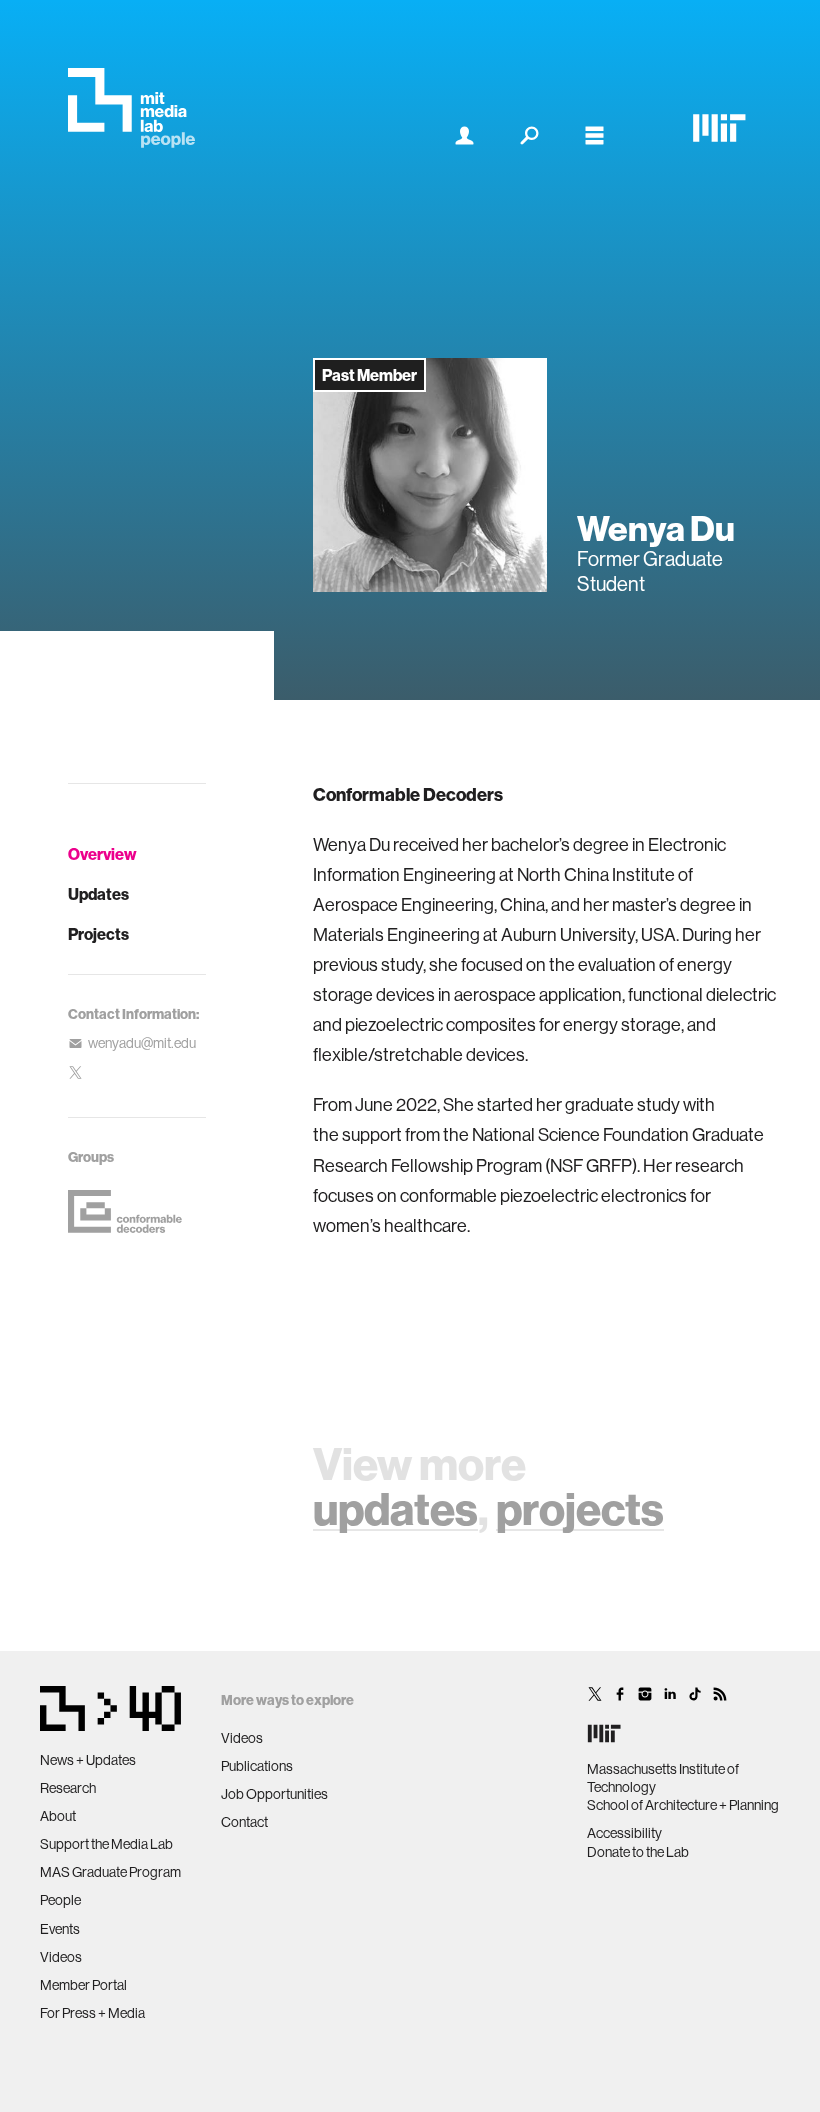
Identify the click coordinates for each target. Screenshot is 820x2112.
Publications (257, 1766)
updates (395, 1508)
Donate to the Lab (638, 1852)
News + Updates (88, 1760)
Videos (61, 1957)
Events (60, 1929)
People (60, 1900)
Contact (244, 1822)
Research (68, 1788)
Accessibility (624, 1833)
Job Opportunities (274, 1794)
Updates (98, 894)
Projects (98, 934)
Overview (102, 854)
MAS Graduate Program (110, 1872)
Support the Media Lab (106, 1844)
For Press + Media (92, 2013)
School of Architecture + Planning (683, 1805)
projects (580, 1508)
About (58, 1816)
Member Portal (83, 1985)
